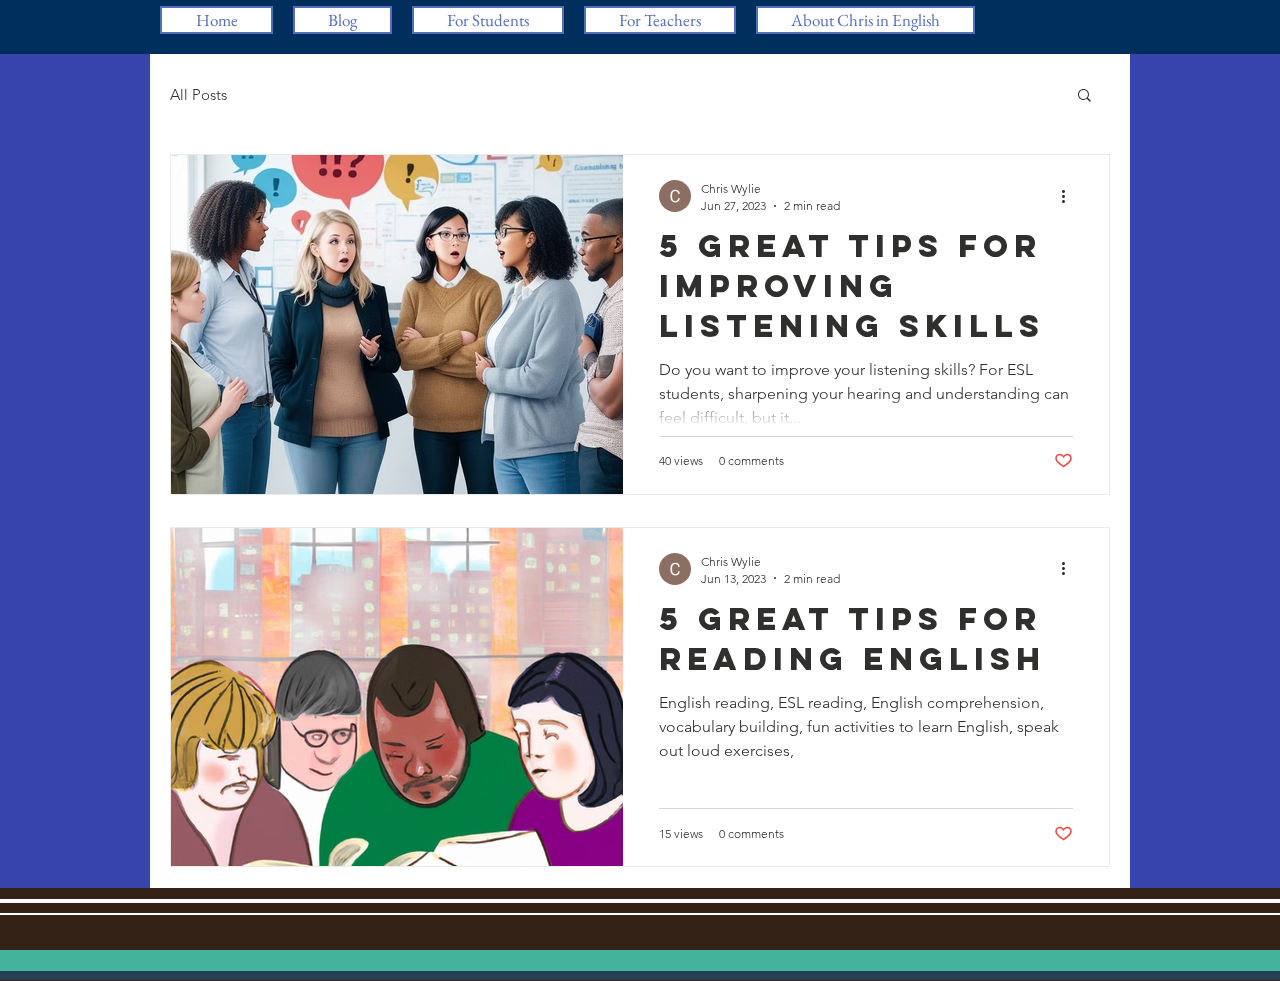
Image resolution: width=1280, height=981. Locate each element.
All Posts (198, 94)
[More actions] (1070, 196)
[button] (1084, 96)
